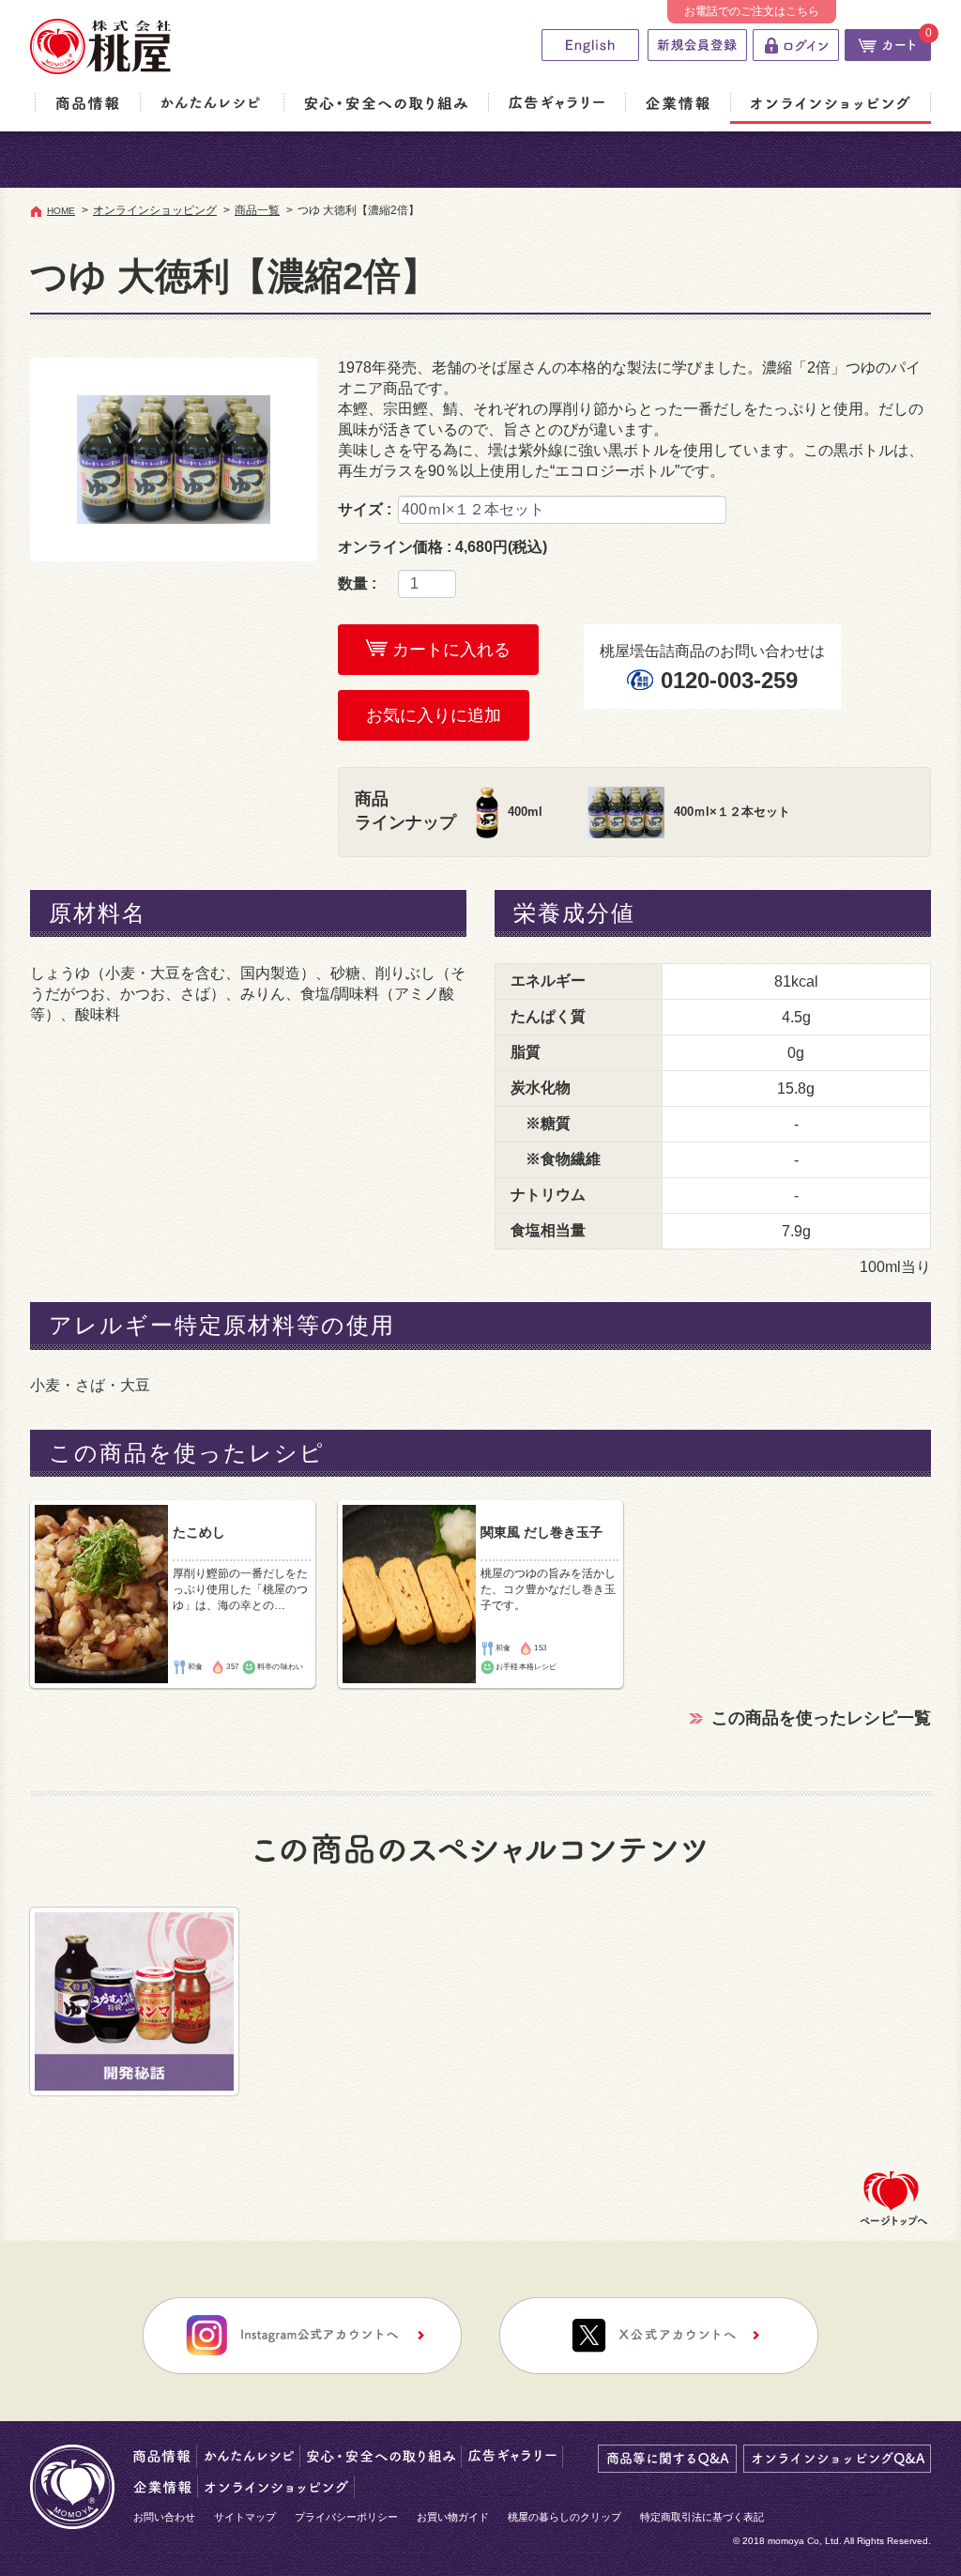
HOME (61, 211)
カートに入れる (449, 650)
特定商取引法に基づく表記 (702, 2517)
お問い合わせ (164, 2517)
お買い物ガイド (453, 2517)
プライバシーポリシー (346, 2517)
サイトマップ (245, 2517)
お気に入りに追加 (434, 715)
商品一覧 (257, 210)
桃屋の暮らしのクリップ (564, 2517)
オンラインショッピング (155, 210)
